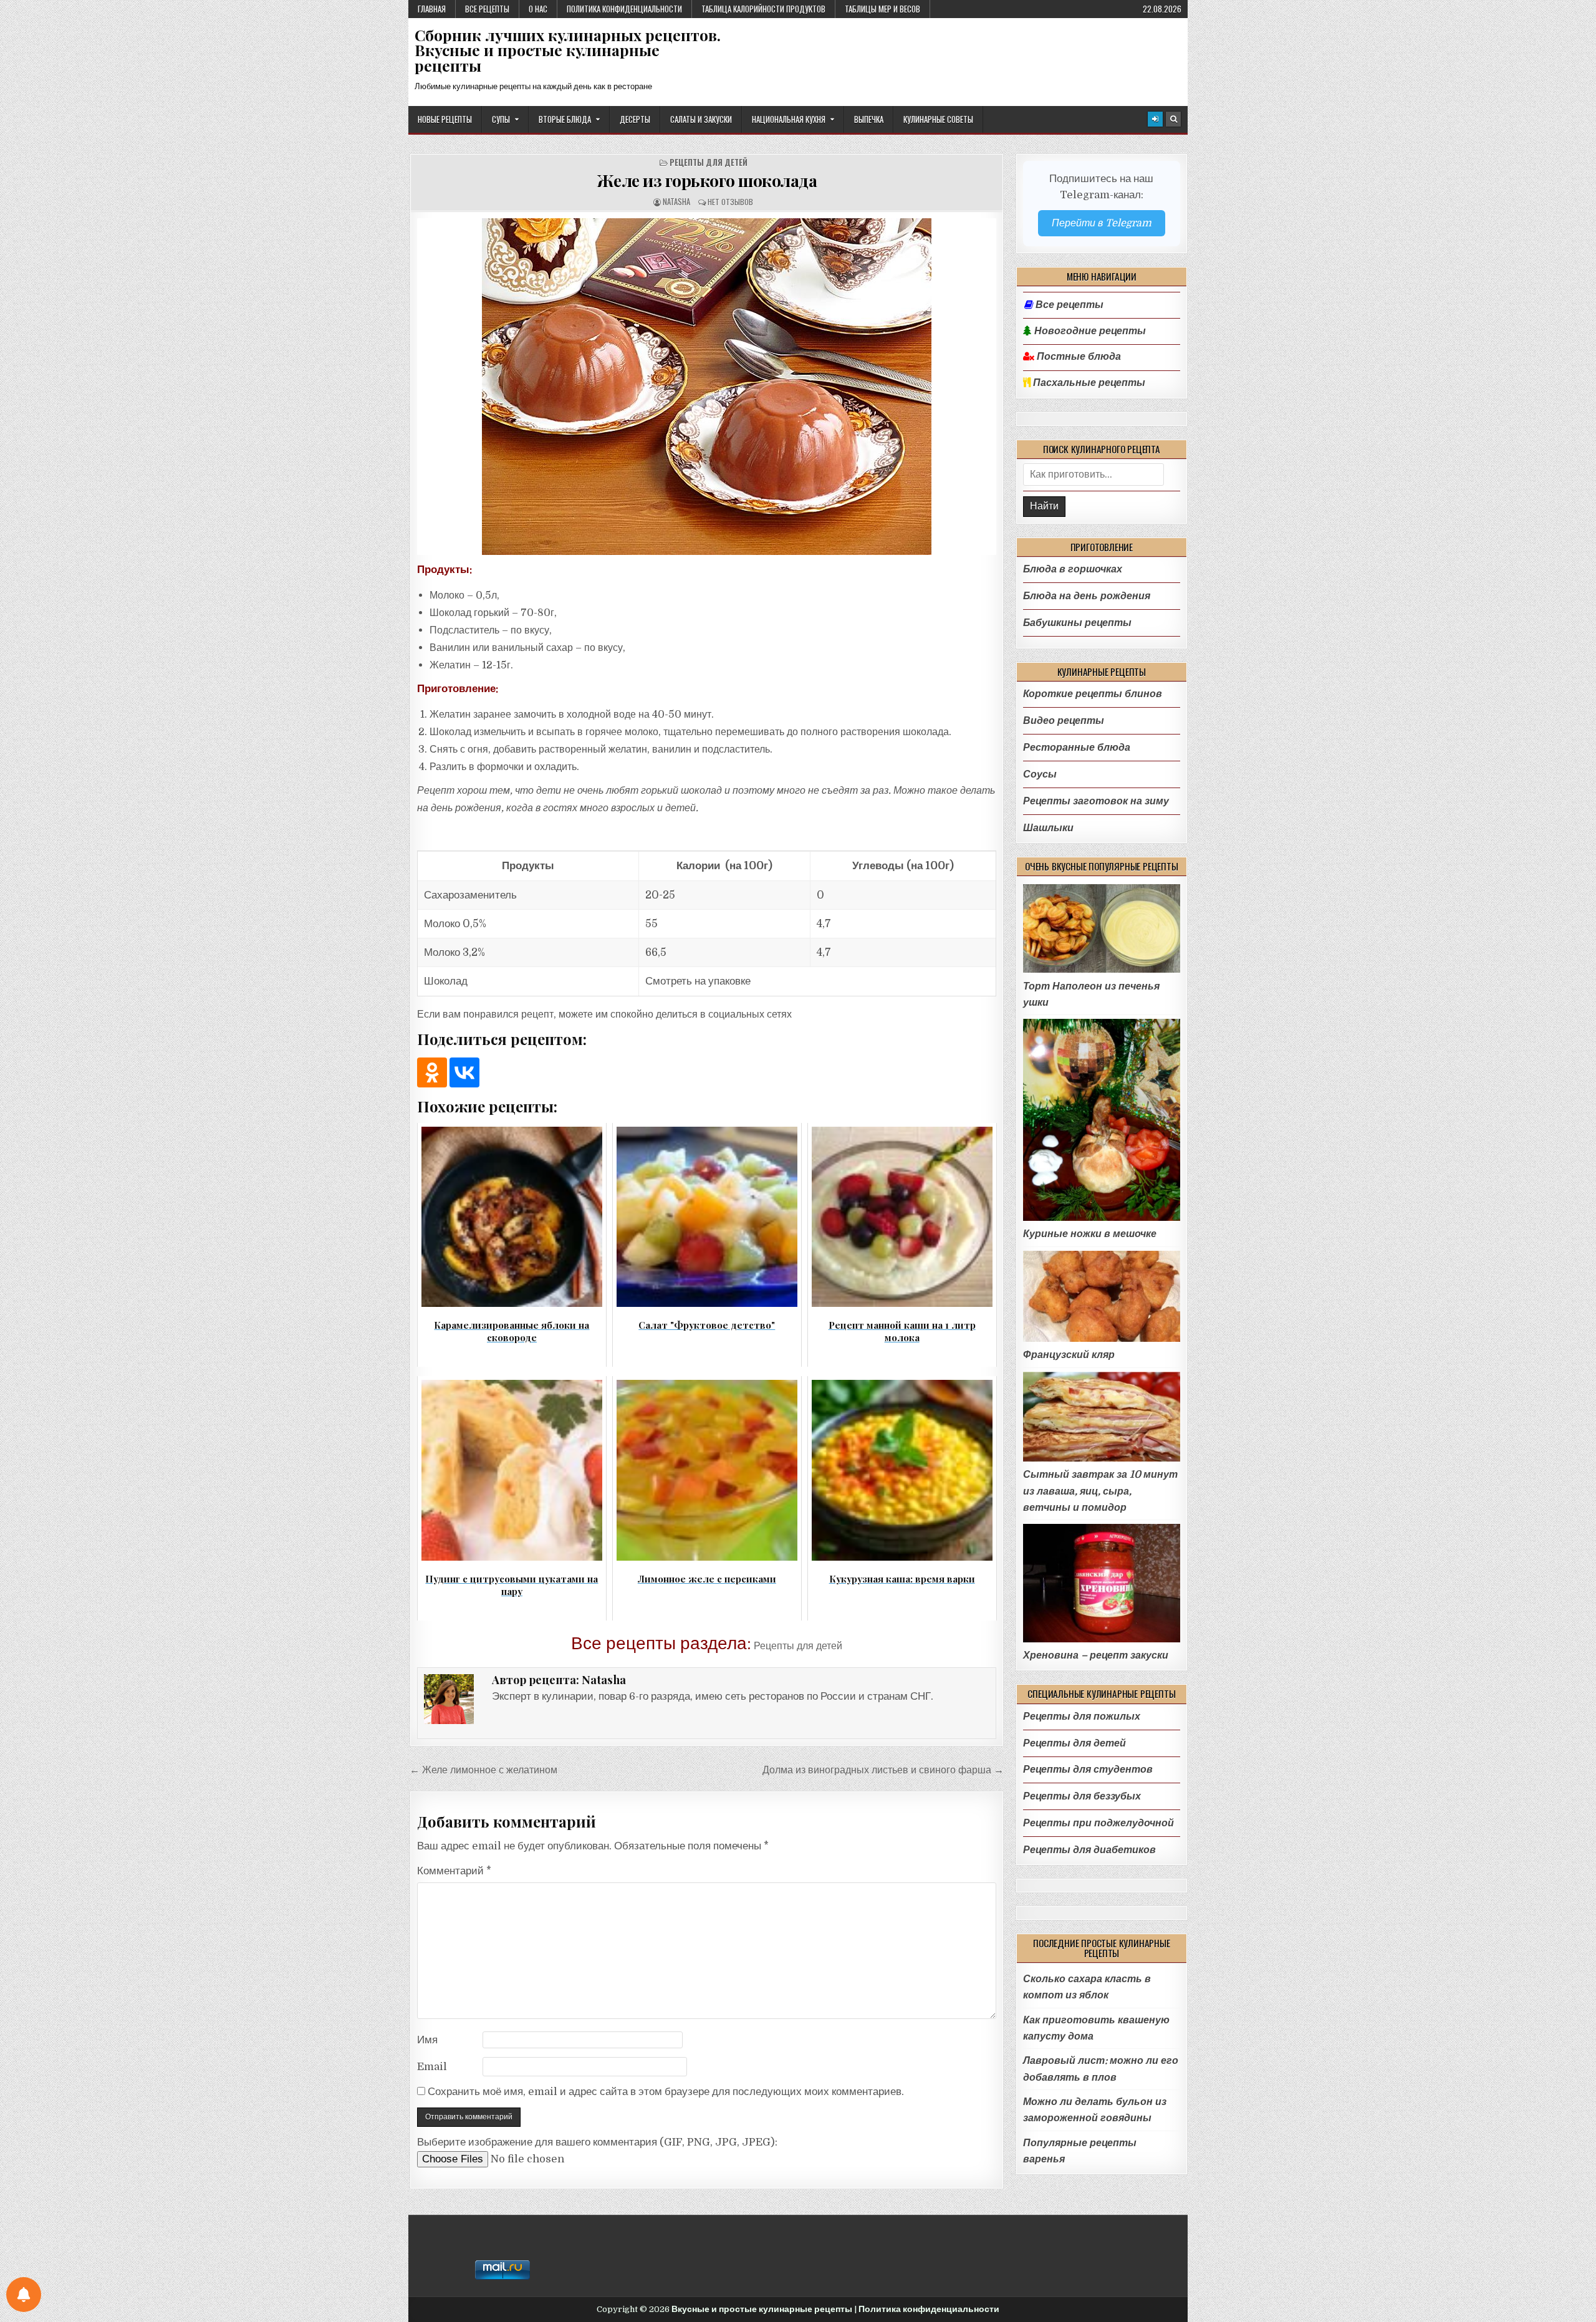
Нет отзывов (730, 202)
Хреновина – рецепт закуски (1096, 1655)
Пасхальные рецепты (1088, 383)
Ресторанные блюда (1077, 747)
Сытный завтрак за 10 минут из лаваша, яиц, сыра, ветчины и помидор (1100, 1491)
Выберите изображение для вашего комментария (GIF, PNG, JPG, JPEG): (597, 2142)
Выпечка (869, 119)
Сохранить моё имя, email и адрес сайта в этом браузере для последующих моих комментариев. (666, 2092)
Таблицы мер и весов (882, 9)
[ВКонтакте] (464, 1072)
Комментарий (454, 1871)
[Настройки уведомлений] (24, 2295)
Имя (427, 2040)
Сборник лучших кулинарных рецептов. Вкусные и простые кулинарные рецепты (568, 50)
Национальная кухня (789, 119)
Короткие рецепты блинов (1093, 694)
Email (432, 2067)
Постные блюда (1078, 357)
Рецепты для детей (709, 162)
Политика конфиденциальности (624, 9)
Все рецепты (487, 9)
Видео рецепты (1064, 720)
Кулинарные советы (938, 119)
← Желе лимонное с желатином (483, 1770)
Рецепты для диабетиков (1089, 1850)
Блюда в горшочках (1073, 569)
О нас (538, 9)
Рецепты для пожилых (1082, 1716)
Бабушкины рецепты (1077, 623)
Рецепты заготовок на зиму (1096, 801)
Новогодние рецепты (1089, 331)
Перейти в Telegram (1102, 223)
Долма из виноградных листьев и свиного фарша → (883, 1770)
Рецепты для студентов (1088, 1769)
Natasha (676, 202)
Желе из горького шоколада (707, 180)
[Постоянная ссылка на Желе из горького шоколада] (707, 387)
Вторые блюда (565, 119)
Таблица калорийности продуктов (763, 9)
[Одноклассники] (432, 1072)
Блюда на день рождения (1087, 596)
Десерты (635, 119)
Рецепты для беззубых (1082, 1796)
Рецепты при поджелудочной (1098, 1823)
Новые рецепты (445, 119)
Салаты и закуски (701, 119)
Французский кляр (1069, 1355)
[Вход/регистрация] (1155, 119)
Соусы (1040, 774)
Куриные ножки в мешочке (1090, 1234)
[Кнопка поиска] (1173, 119)
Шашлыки (1048, 828)
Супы (501, 119)
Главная (432, 9)
